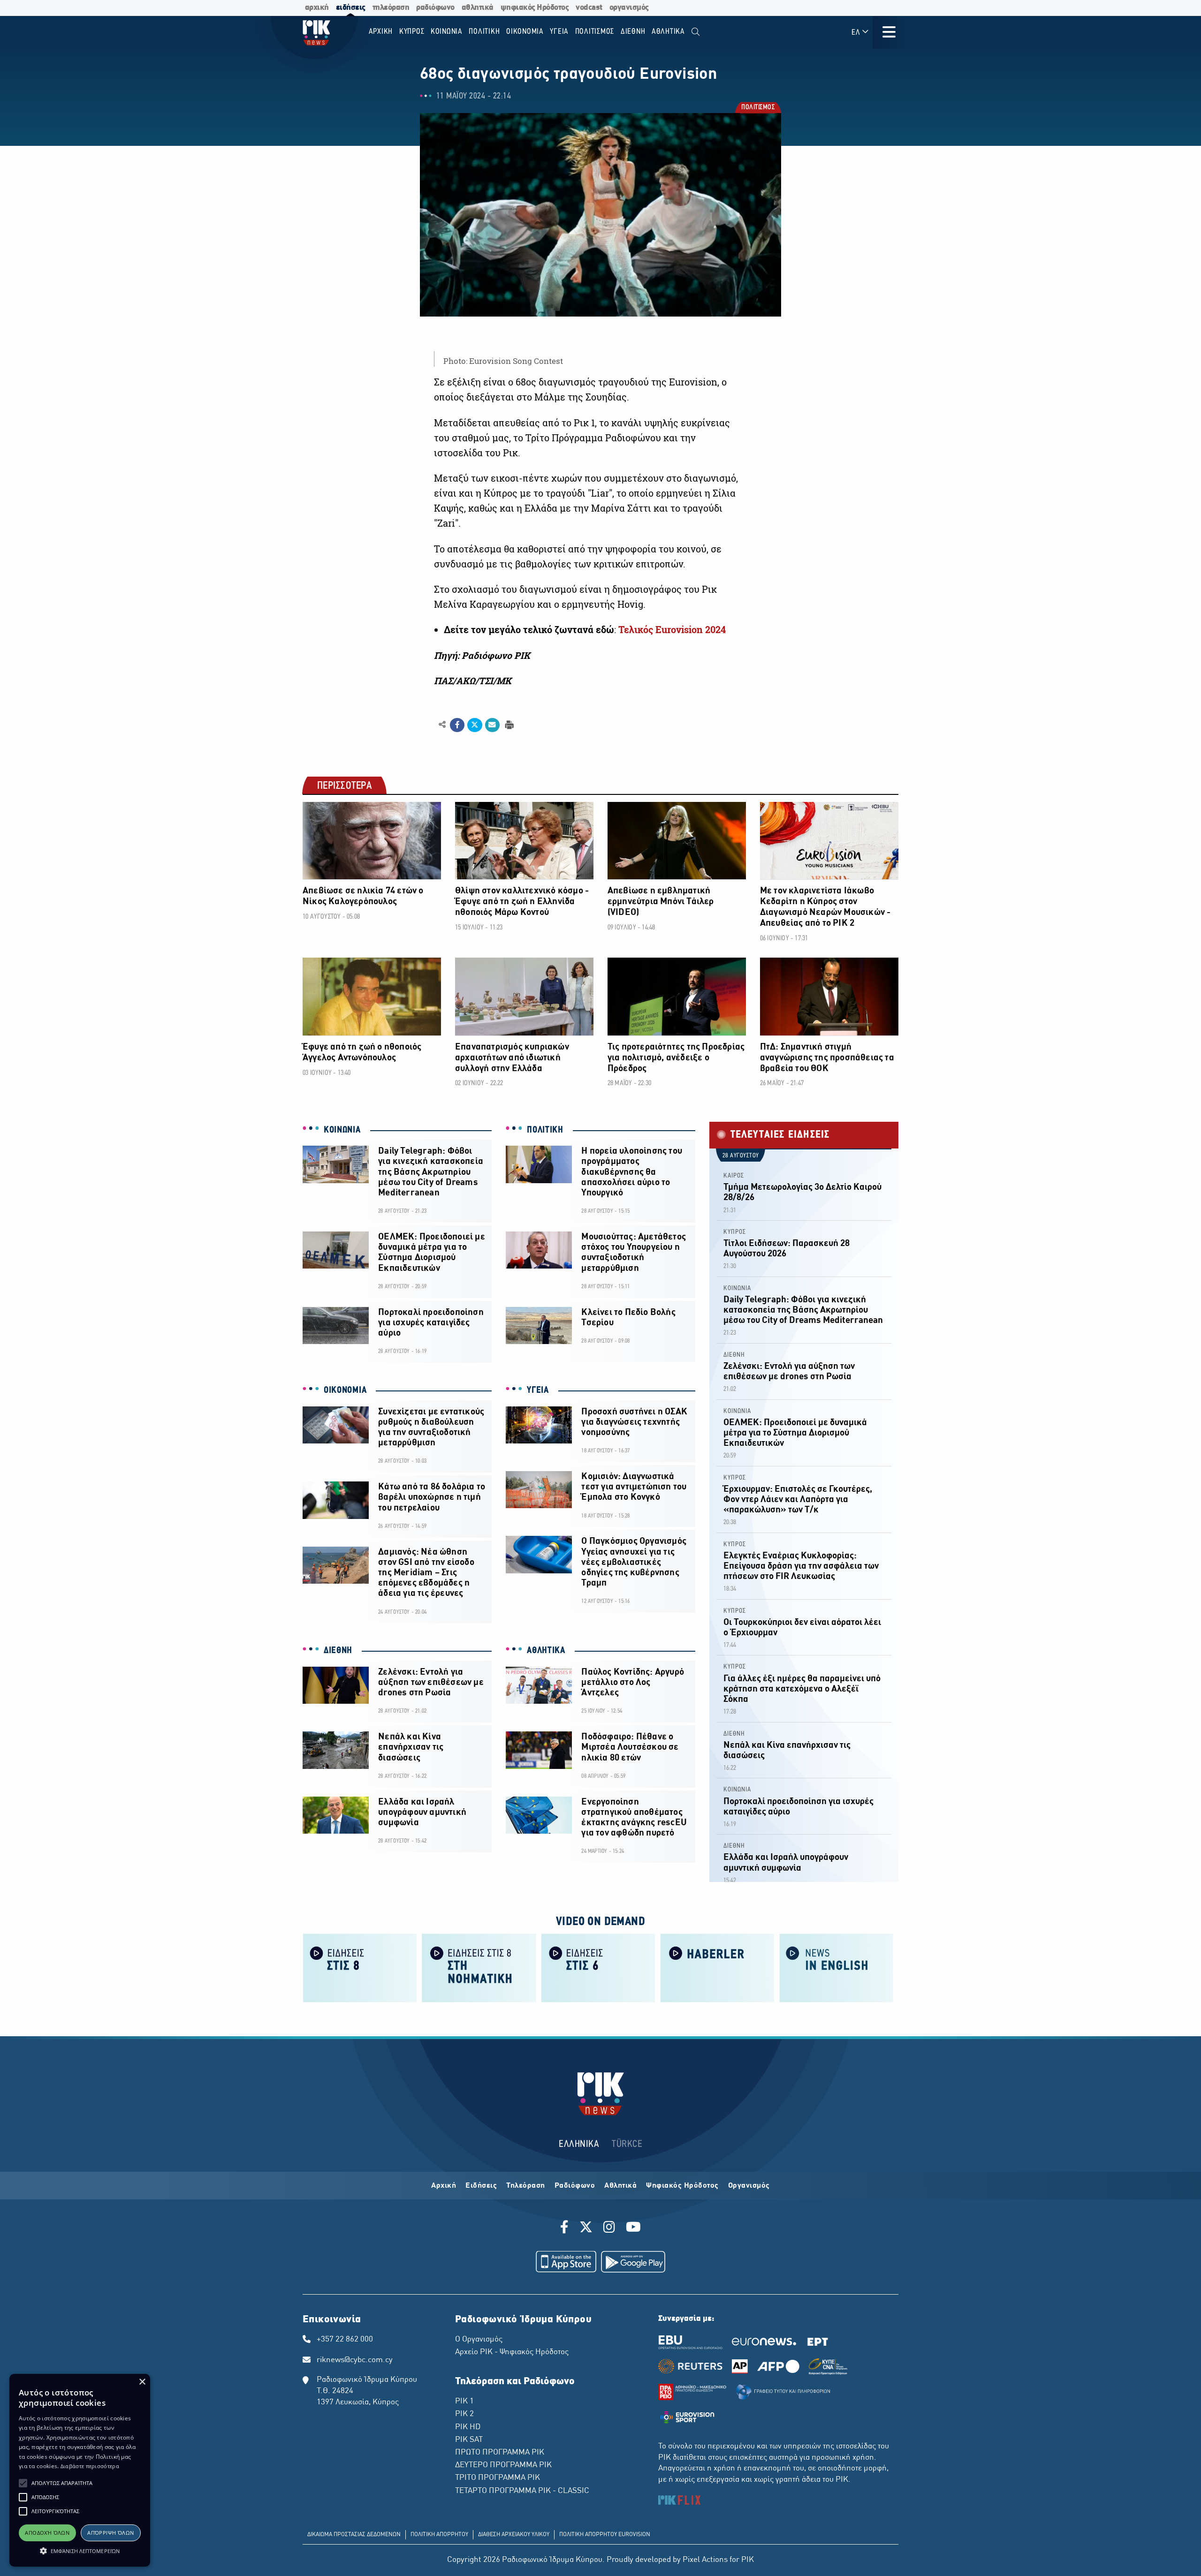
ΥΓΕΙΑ (538, 1390)
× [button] (142, 2382)
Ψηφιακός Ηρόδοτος (682, 2186)
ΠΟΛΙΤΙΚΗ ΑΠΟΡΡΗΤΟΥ (439, 2535)
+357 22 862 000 (345, 2340)
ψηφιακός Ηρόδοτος (535, 8)
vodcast (589, 8)
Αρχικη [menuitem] (381, 32)
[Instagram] (609, 2229)
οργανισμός (629, 8)
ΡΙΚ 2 (464, 2414)
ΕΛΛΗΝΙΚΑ (579, 2144)
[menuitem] (696, 32)
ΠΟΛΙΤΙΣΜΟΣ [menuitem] (595, 32)
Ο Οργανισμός (479, 2340)
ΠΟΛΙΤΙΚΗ (545, 1130)
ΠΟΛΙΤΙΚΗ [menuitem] (484, 32)
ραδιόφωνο (435, 8)
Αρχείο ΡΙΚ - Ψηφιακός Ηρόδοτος (512, 2352)
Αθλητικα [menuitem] (668, 32)
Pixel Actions (705, 2560)
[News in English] (836, 1968)
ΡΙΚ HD (468, 2427)
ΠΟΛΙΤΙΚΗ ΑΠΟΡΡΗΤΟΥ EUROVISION (605, 2535)
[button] (23, 2483)
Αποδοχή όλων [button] (47, 2533)
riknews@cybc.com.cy (355, 2360)
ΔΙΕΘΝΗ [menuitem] (633, 32)
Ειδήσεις (481, 2186)
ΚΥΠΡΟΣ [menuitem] (412, 32)
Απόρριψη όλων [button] (110, 2533)
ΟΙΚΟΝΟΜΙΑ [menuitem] (525, 32)
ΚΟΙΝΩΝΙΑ (342, 1130)
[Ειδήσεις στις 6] (598, 1968)
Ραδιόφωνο (575, 2186)
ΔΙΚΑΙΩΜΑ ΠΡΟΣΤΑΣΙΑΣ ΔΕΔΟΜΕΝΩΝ (354, 2535)
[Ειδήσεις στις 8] (360, 1968)
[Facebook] (566, 2229)
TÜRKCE (627, 2144)
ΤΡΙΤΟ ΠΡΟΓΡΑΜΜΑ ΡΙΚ (498, 2478)
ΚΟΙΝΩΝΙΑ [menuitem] (447, 32)
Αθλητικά (620, 2186)
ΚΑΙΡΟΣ (734, 1176)
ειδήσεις (351, 8)
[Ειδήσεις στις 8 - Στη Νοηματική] (479, 1968)
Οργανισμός (749, 2186)
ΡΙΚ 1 (464, 2402)
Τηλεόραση (526, 2186)
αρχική (317, 8)
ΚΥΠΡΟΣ (735, 1232)
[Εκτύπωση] (508, 724)
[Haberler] (717, 1968)
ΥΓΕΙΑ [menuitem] (559, 32)
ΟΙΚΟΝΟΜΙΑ (345, 1390)
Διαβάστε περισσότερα (90, 2466)
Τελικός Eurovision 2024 (672, 630)
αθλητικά (478, 8)
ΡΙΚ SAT (469, 2440)
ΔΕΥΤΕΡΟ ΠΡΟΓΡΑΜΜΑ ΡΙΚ (503, 2465)
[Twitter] (586, 2229)
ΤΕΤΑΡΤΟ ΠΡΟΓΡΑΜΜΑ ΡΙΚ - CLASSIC (522, 2491)
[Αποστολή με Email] (492, 725)
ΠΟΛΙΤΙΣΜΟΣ (757, 109)
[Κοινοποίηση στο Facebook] (457, 725)
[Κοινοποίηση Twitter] (475, 725)
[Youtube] (633, 2229)
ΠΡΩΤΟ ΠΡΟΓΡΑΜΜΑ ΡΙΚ (500, 2453)
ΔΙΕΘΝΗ (338, 1651)
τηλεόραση (391, 8)
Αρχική (444, 2186)
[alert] (80, 2470)
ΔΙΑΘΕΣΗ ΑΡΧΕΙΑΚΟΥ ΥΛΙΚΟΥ (514, 2535)
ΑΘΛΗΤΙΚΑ (546, 1651)
